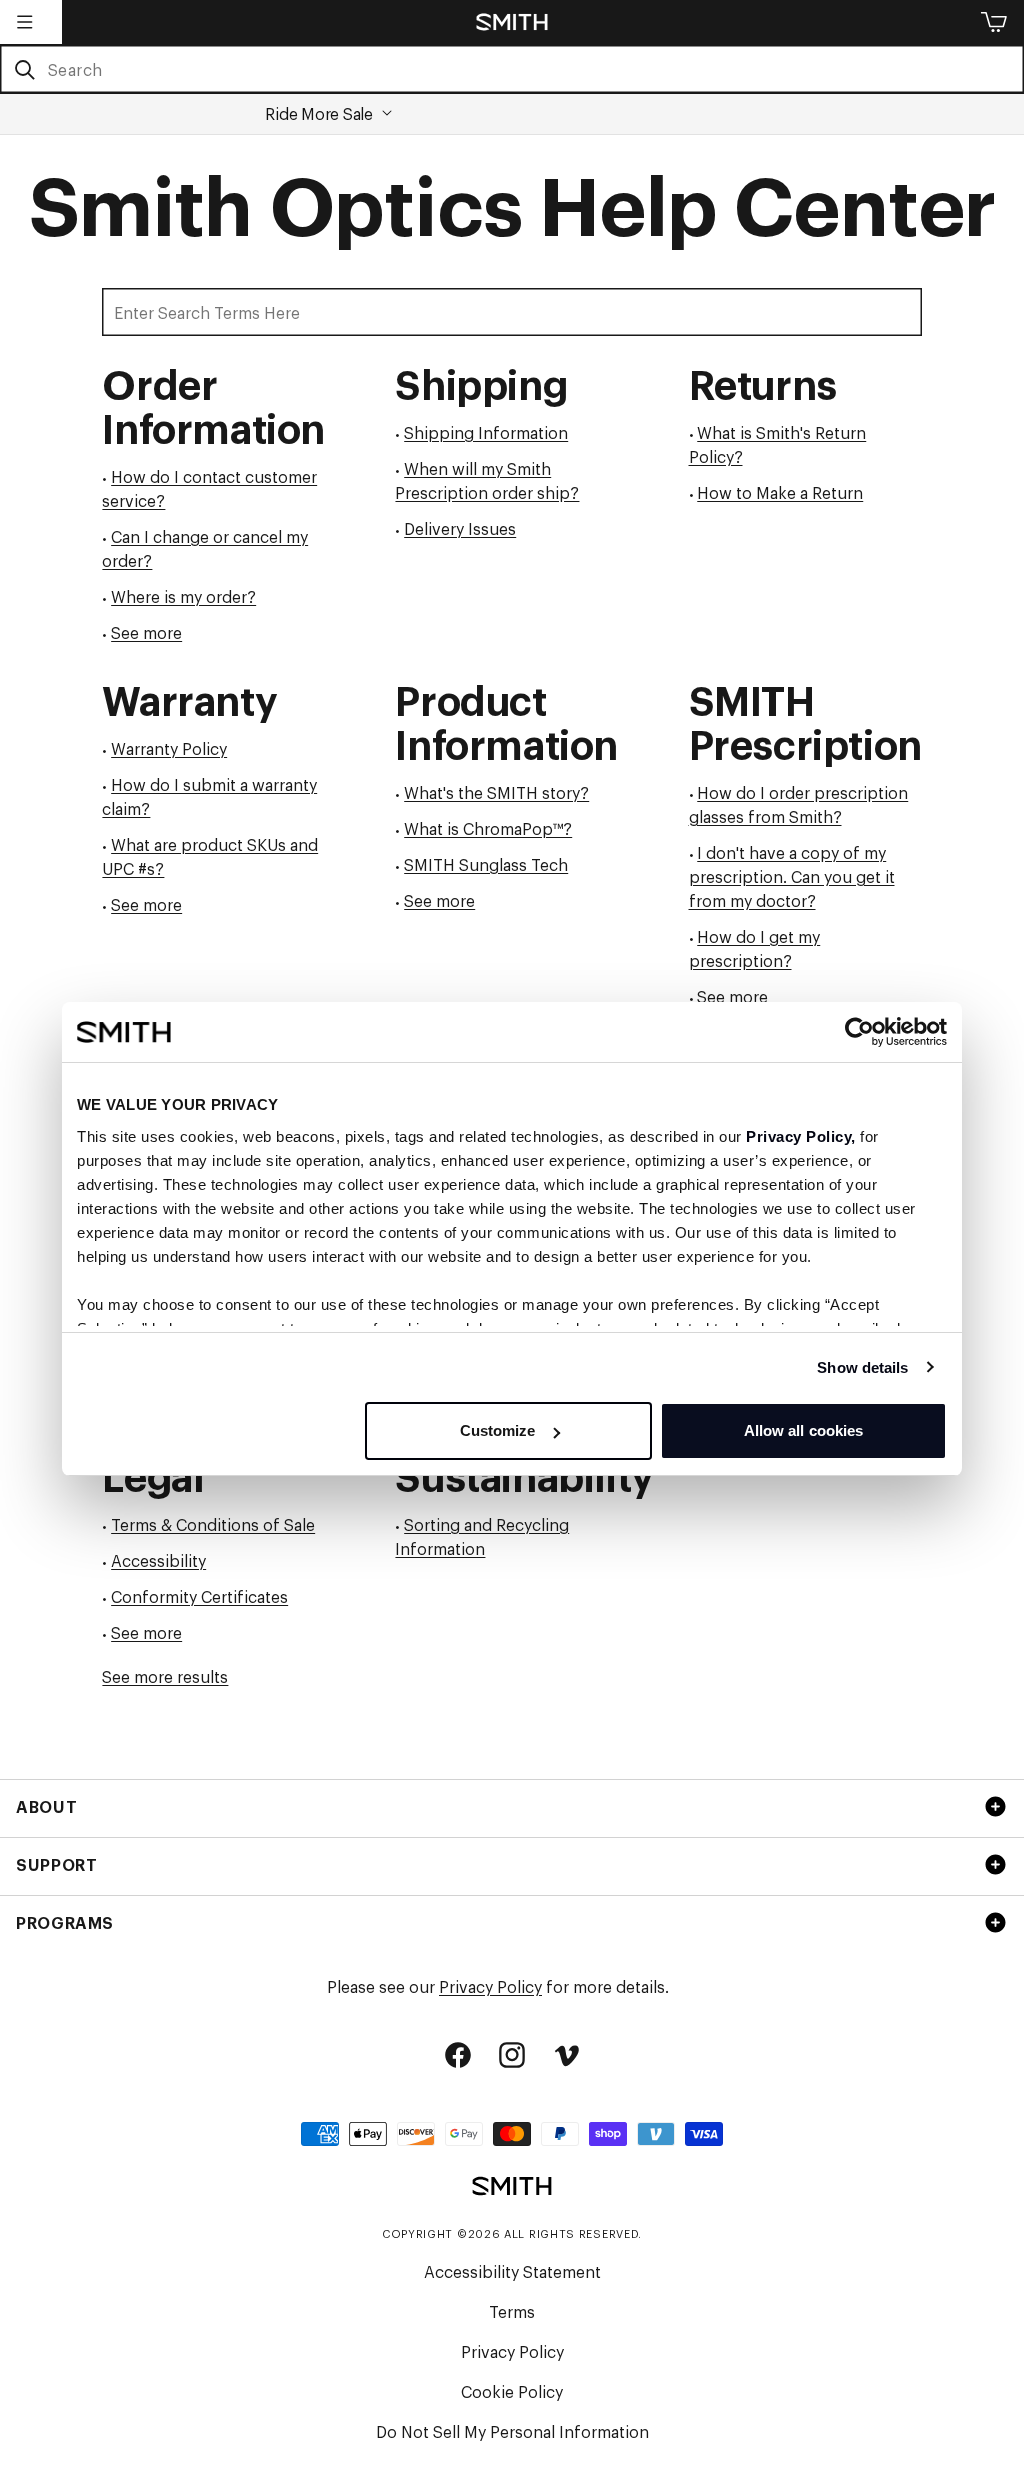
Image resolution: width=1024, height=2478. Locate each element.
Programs (65, 1922)
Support (56, 1864)
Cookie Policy (512, 2391)
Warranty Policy (169, 748)
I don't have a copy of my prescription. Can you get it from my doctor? (792, 876)
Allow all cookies (804, 1430)
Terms (512, 2311)
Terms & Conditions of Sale (213, 1524)
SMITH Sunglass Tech (486, 864)
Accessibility (158, 1560)
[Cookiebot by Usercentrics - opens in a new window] (859, 1032)
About (46, 1806)
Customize (498, 1430)
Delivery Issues (460, 528)
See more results (165, 1676)
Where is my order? (183, 596)
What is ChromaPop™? (488, 828)
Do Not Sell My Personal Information (512, 2431)
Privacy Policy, (801, 1136)
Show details (862, 1367)
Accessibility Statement (512, 2271)
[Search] (24, 70)
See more (146, 632)
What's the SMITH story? (496, 792)
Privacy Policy (490, 1986)
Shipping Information (486, 432)
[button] (25, 22)
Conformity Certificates (199, 1596)
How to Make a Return (780, 492)
